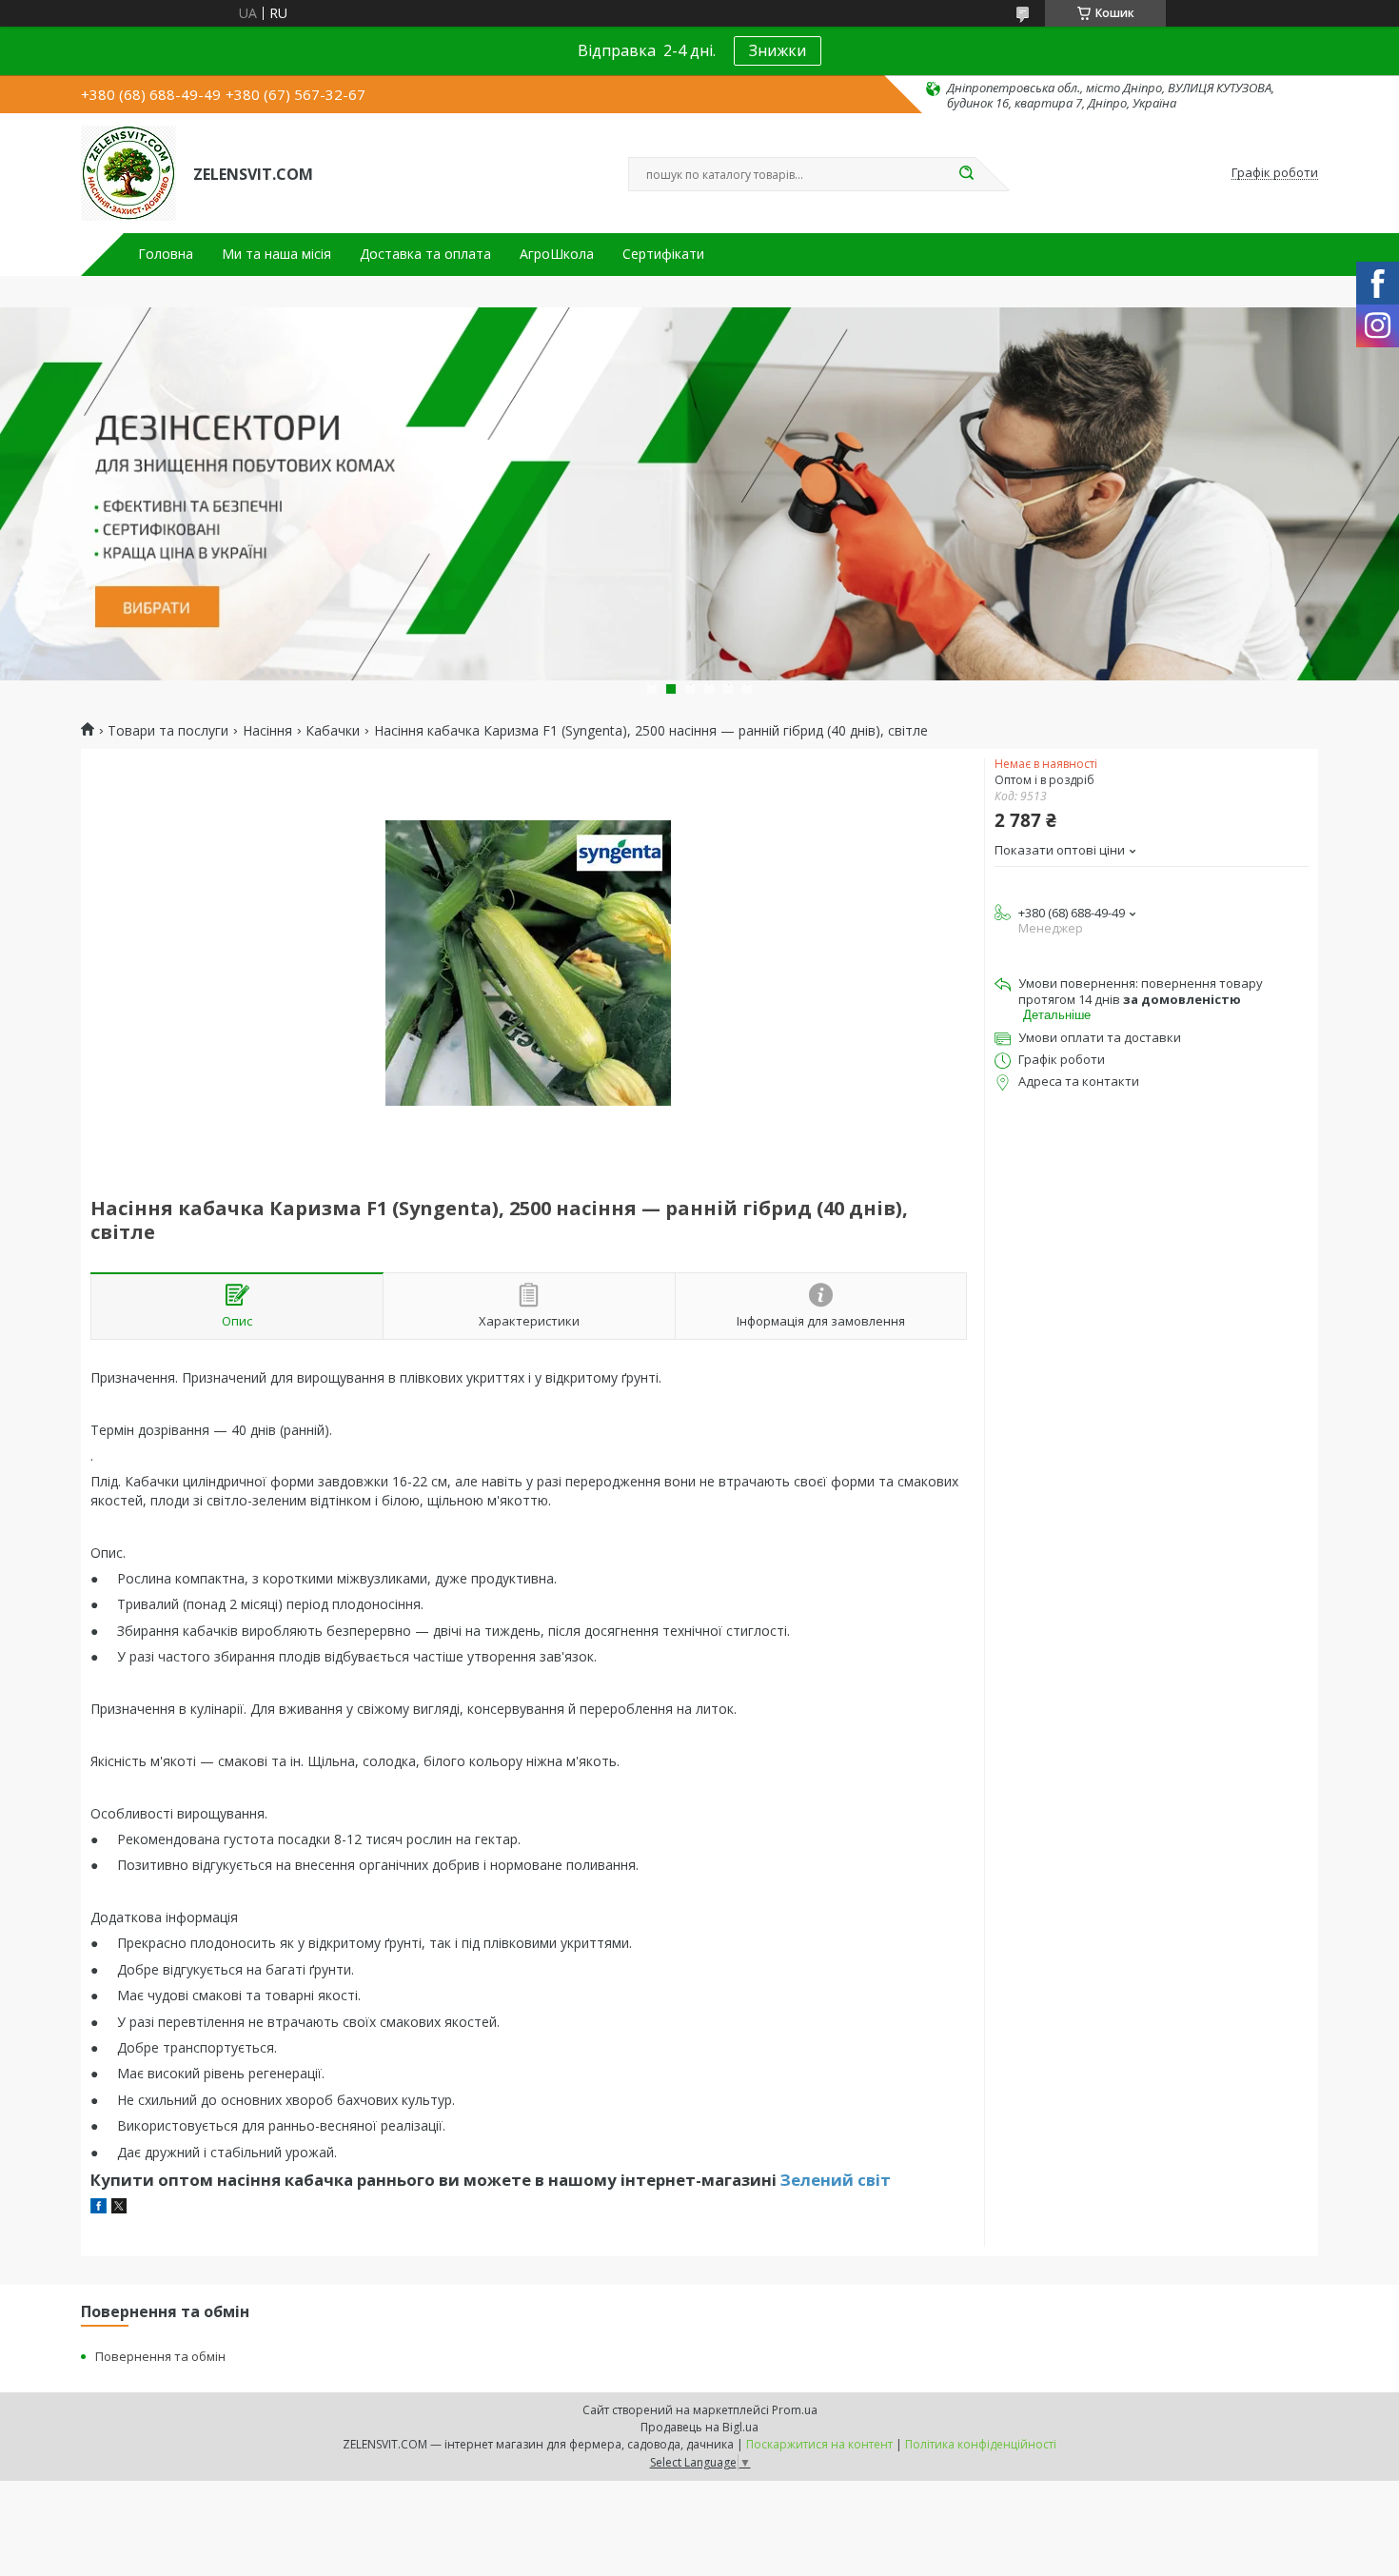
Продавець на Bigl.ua (699, 2427)
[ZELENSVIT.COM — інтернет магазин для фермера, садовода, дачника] (128, 173)
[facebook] (99, 2208)
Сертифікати (663, 254)
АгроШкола (557, 254)
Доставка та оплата (425, 254)
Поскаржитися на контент (819, 2444)
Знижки (778, 50)
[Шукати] (966, 174)
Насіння (267, 731)
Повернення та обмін (160, 2356)
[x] (119, 2208)
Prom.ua (795, 2410)
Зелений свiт (836, 2180)
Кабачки (333, 731)
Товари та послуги (168, 731)
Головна (166, 254)
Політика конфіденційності (981, 2444)
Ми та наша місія (276, 254)
